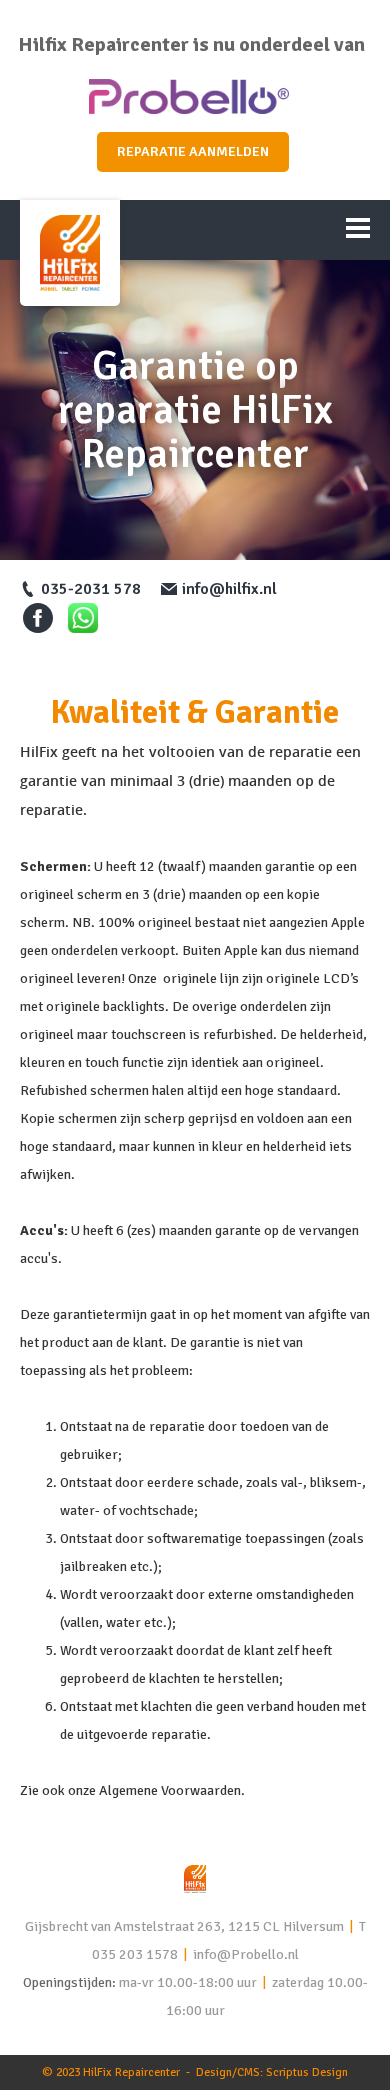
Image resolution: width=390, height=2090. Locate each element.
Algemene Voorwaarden (170, 1790)
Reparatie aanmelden (193, 151)
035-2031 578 (91, 589)
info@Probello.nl (246, 1954)
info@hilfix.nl (229, 589)
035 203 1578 (135, 1954)
